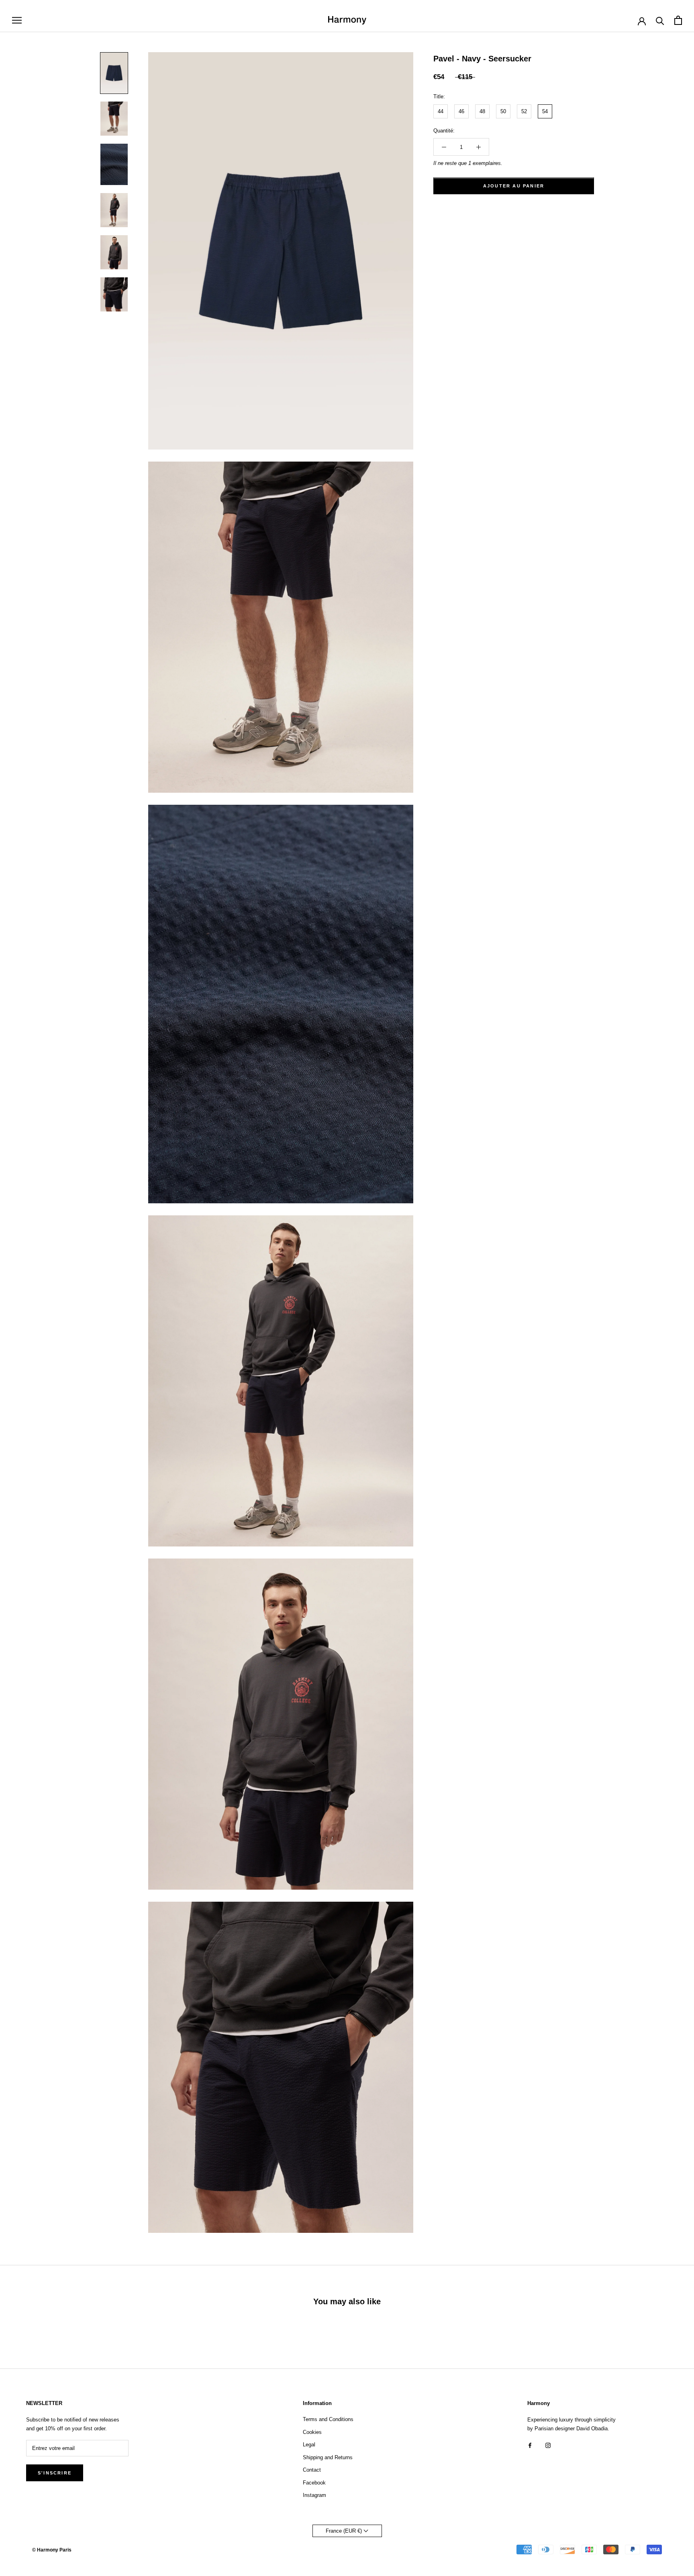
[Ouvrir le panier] (678, 20)
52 (524, 111)
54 (545, 111)
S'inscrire (55, 2473)
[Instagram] (548, 2445)
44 (441, 111)
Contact (312, 2470)
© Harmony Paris (52, 2550)
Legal (309, 2445)
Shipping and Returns (328, 2457)
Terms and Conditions (328, 2419)
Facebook (314, 2483)
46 (461, 111)
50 (503, 111)
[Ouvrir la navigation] (17, 20)
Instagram (314, 2495)
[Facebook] (530, 2445)
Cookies (312, 2432)
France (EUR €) (345, 2531)
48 (482, 111)
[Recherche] (660, 20)
